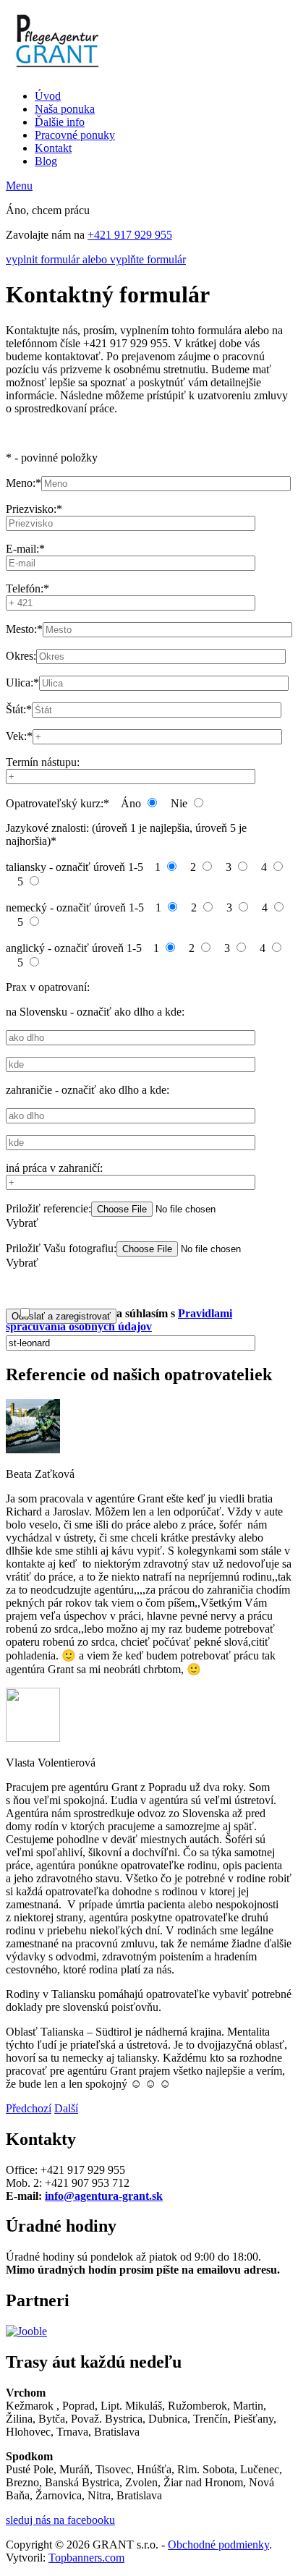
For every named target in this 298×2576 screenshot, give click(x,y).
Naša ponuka (65, 109)
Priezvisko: (34, 509)
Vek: (19, 736)
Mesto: (24, 629)
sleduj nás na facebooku (60, 2520)
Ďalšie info (60, 122)
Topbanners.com (86, 2558)
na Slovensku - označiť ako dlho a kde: (95, 1012)
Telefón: (27, 588)
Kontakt (53, 148)
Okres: (21, 656)
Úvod (48, 96)
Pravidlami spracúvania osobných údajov (119, 1320)
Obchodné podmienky (218, 2545)
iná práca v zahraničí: (54, 1168)
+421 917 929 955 (130, 235)
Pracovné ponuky (75, 135)
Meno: (24, 483)
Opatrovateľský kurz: (58, 803)
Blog (46, 161)
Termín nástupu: (43, 762)
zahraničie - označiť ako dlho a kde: (88, 1090)
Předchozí (29, 2108)
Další (66, 2108)
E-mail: (25, 549)
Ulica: (22, 683)
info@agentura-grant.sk (104, 2196)
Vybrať (22, 1223)
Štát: (19, 709)
